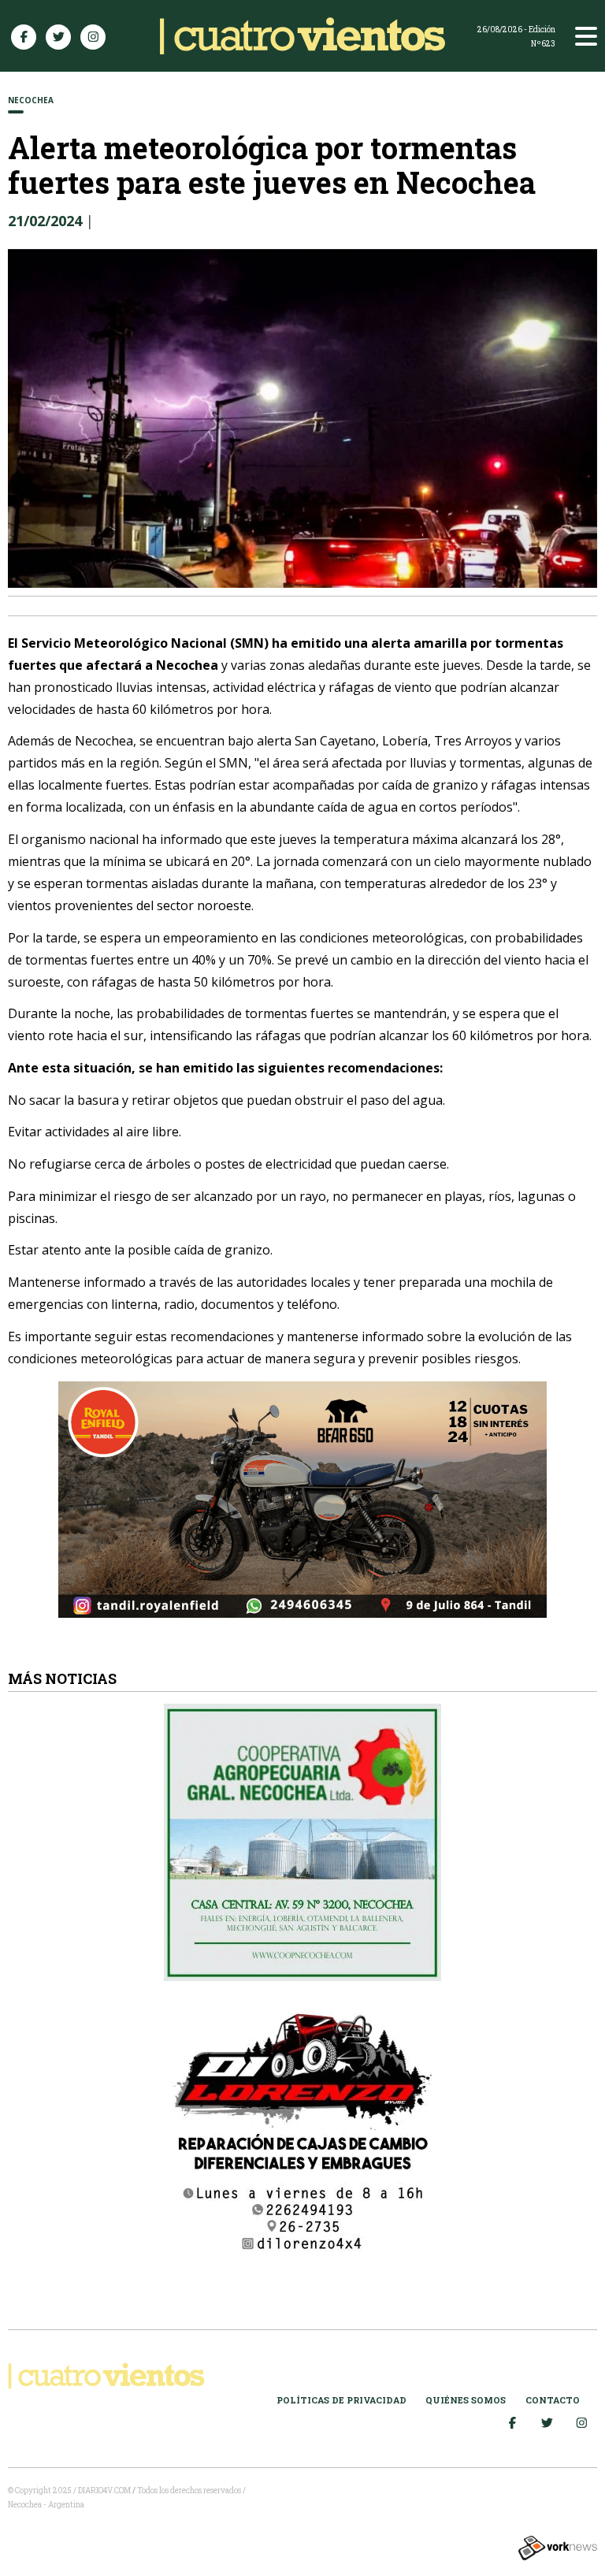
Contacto (553, 2400)
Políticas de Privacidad (341, 2400)
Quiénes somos (466, 2400)
